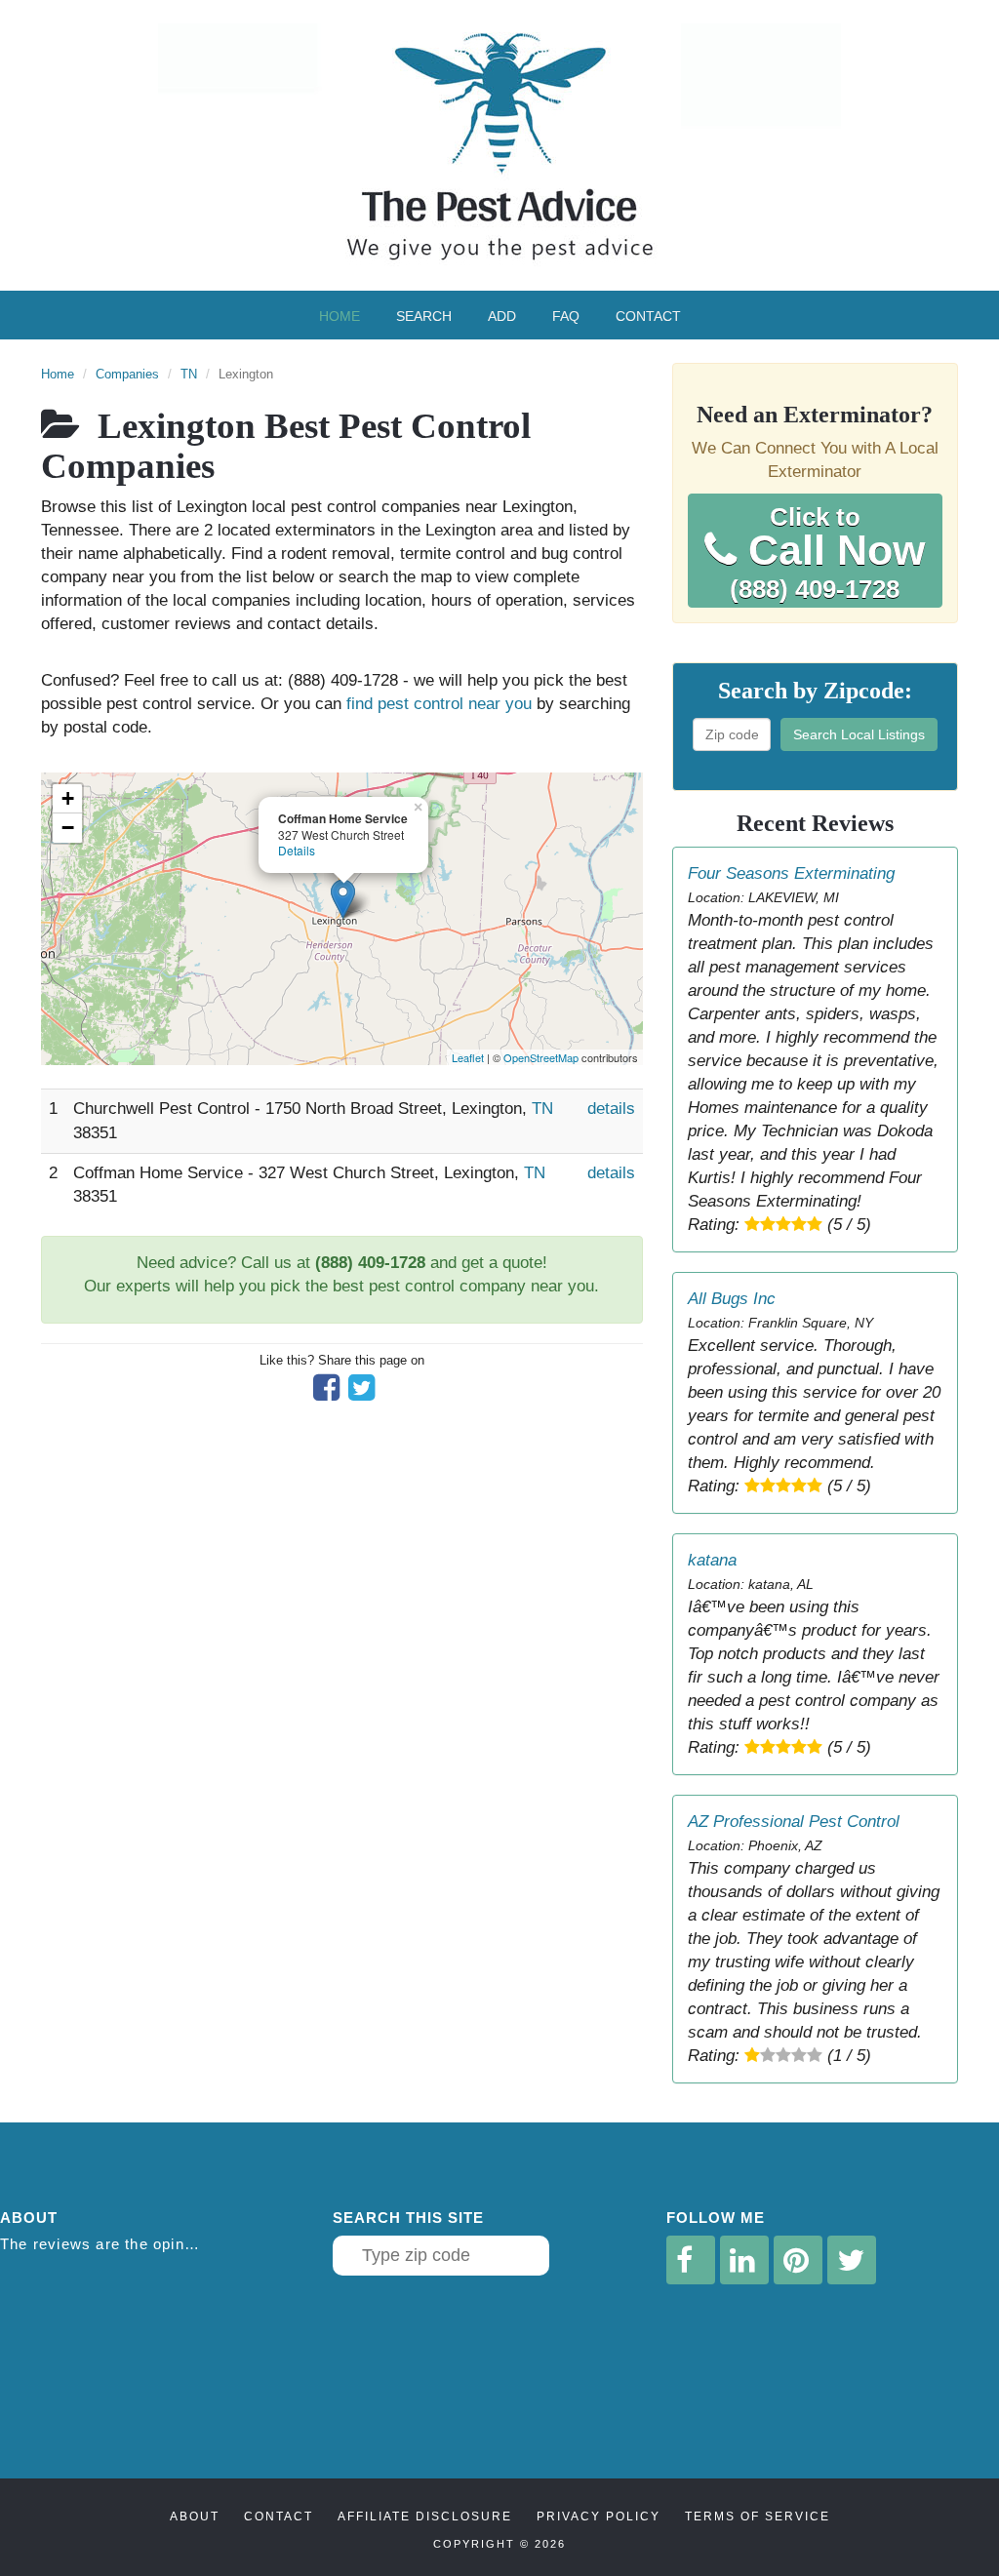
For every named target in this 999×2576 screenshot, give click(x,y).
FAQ (566, 316)
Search (424, 316)
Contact (648, 316)
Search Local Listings (859, 734)
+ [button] (68, 798)
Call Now (827, 553)
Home (340, 316)
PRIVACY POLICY (599, 2517)
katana (712, 1560)
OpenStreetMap (541, 1057)
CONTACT (279, 2517)
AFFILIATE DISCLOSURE (425, 2517)
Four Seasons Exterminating (791, 873)
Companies (127, 374)
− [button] (68, 828)
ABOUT (195, 2517)
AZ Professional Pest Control (794, 1822)
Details (297, 850)
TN (189, 374)
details (611, 1109)
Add (502, 316)
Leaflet (468, 1057)
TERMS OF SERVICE (758, 2517)
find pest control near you (439, 704)
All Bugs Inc (732, 1299)
